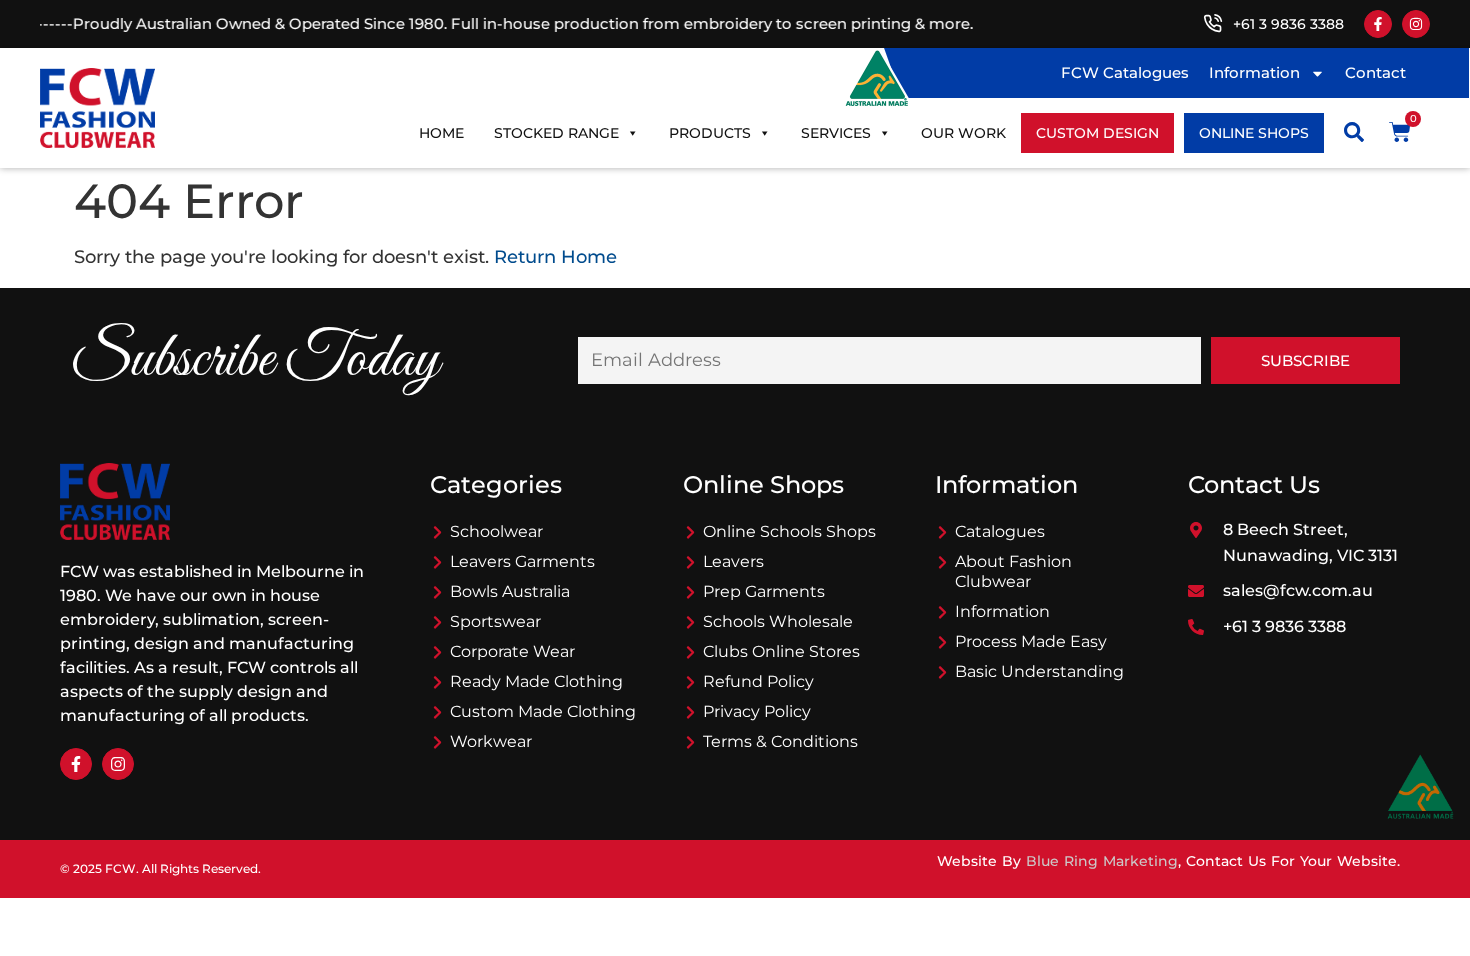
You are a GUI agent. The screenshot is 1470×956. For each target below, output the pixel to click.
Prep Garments (764, 591)
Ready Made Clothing (536, 681)
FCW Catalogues (1125, 72)
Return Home (555, 257)
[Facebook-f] (1378, 24)
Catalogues (1000, 531)
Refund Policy (758, 681)
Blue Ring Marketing (1102, 861)
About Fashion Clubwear (1013, 571)
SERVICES (836, 133)
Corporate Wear (512, 651)
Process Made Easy (1031, 641)
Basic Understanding (1039, 671)
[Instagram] (1416, 24)
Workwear (491, 741)
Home (441, 133)
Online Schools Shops (789, 531)
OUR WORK (963, 133)
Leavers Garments (522, 561)
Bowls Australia (510, 591)
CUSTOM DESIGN (1097, 133)
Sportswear (495, 621)
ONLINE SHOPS (1254, 133)
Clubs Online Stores (781, 651)
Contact (1375, 72)
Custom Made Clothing (543, 711)
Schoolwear (496, 531)
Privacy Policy (757, 711)
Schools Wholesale (778, 621)
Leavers (733, 561)
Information (1254, 72)
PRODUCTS (710, 133)
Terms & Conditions (780, 741)
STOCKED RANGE (556, 133)
